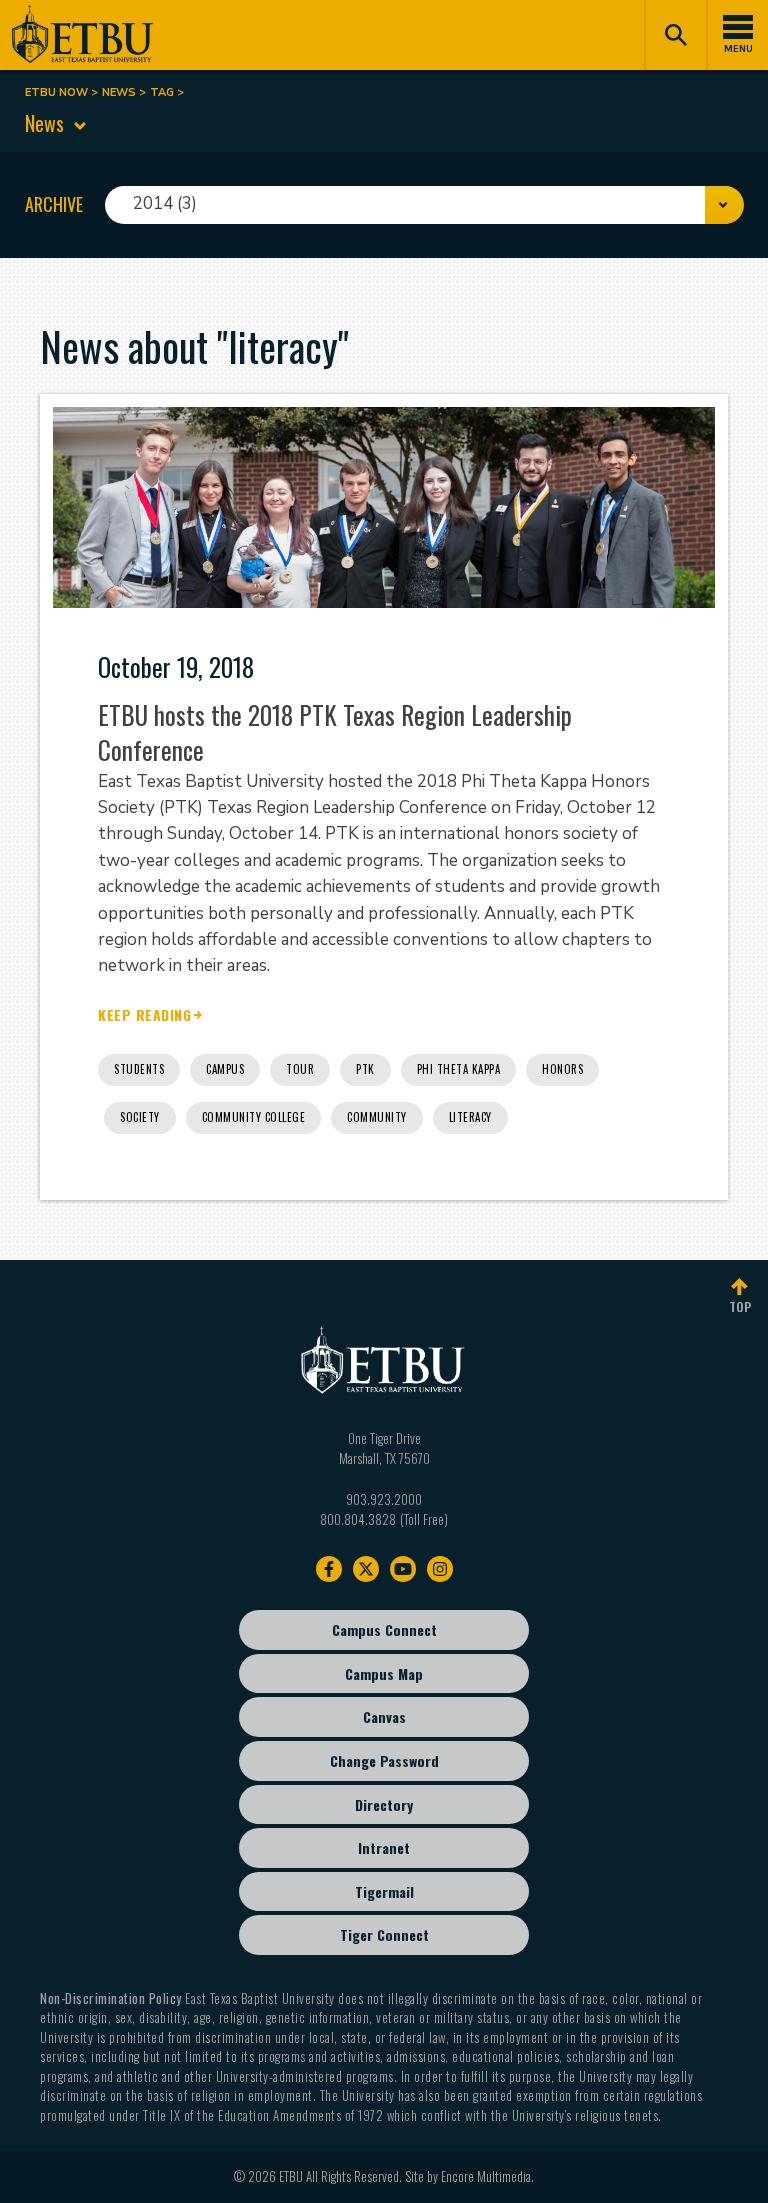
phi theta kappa (459, 1069)
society (140, 1117)
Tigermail (384, 1891)
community (377, 1117)
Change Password (384, 1760)
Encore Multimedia (486, 2176)
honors (562, 1069)
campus (225, 1069)
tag (162, 92)
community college (254, 1117)
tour (300, 1069)
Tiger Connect (384, 1934)
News (119, 92)
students (139, 1069)
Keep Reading (144, 1015)
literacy (470, 1117)
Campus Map (384, 1673)
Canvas (384, 1716)
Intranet (384, 1847)
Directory (384, 1804)
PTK (365, 1069)
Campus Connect (384, 1629)
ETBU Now (56, 92)
